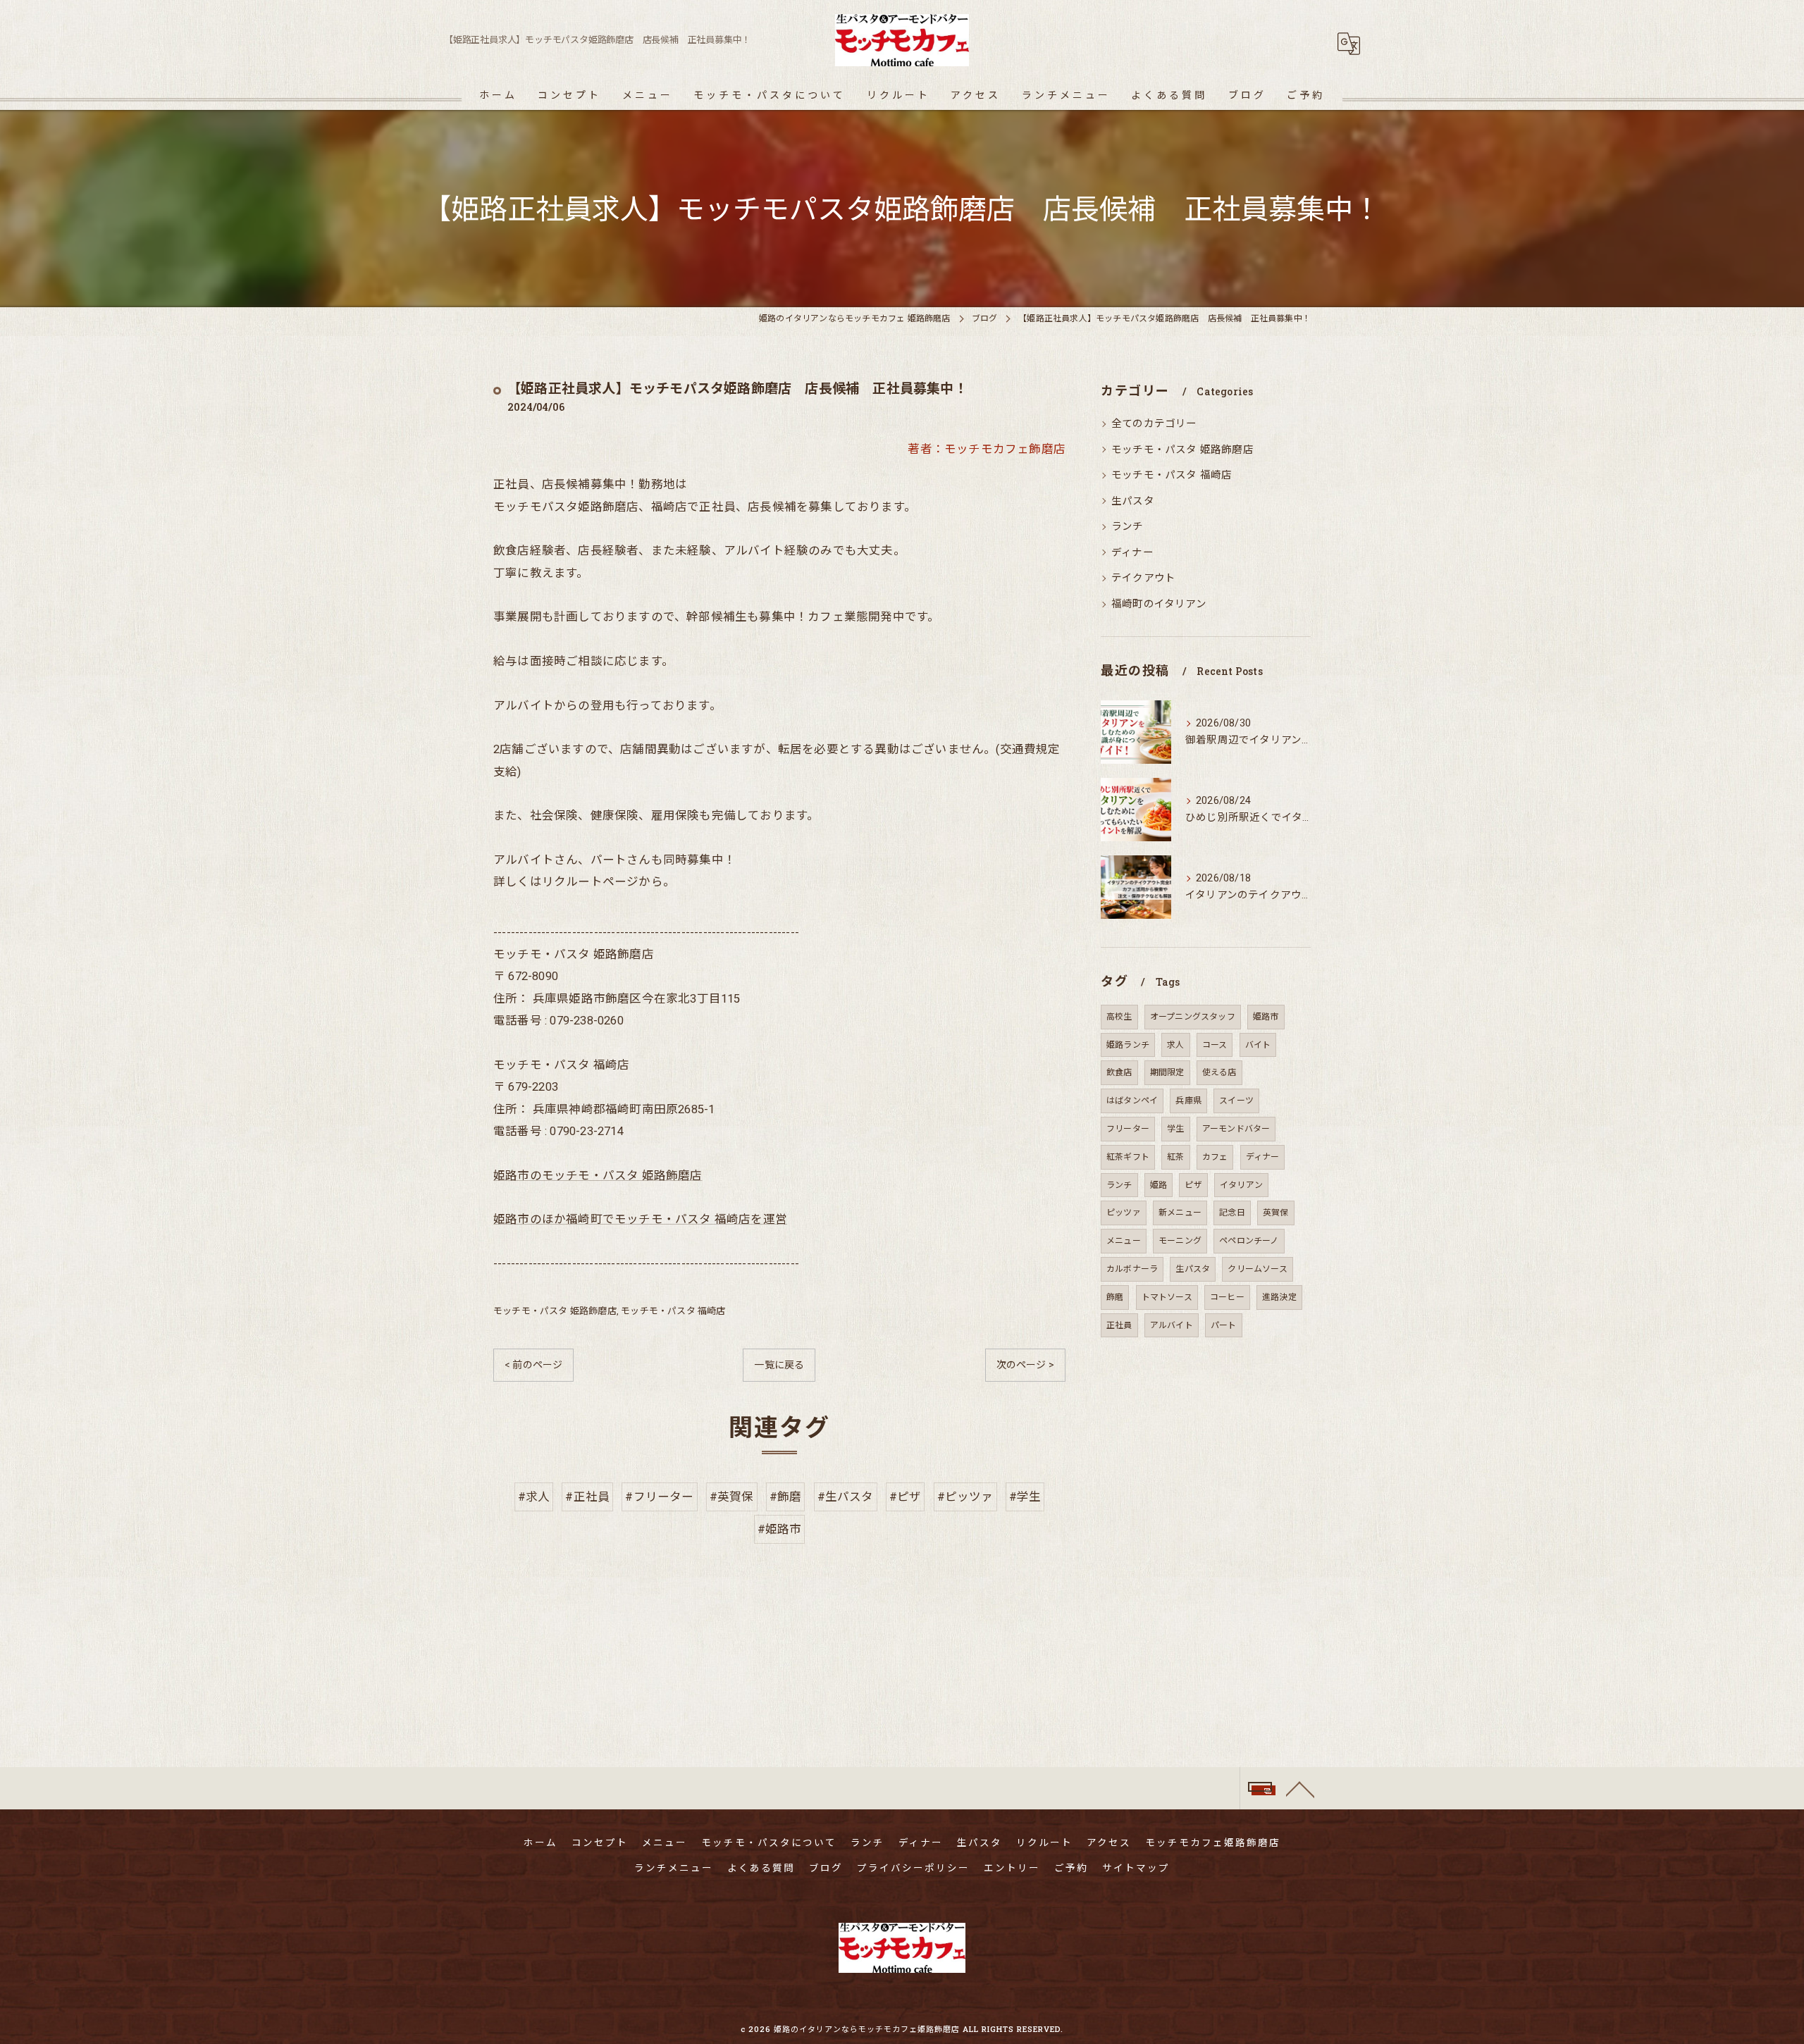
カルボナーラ (1132, 1269)
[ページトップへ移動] (1300, 1788)
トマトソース (1167, 1297)
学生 (1175, 1129)
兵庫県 (1188, 1101)
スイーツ (1236, 1101)
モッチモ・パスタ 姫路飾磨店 (555, 1311)
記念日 (1232, 1213)
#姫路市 (780, 1529)
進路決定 (1279, 1297)
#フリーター (659, 1497)
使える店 (1219, 1072)
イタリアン (1241, 1185)
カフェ (1215, 1157)
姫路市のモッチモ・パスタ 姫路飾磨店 (598, 1176)
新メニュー (1180, 1213)
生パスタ (1133, 501)
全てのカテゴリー (1154, 424)
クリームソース (1257, 1269)
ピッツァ (1124, 1213)
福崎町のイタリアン (1159, 604)
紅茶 (1175, 1157)
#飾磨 (786, 1497)
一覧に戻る (779, 1365)
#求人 (534, 1497)
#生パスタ (846, 1497)
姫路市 (1266, 1017)
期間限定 (1167, 1072)
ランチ (1127, 527)
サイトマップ (1136, 1868)
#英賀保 (732, 1497)
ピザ (1193, 1185)
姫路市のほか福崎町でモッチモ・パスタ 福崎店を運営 (640, 1219)
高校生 (1119, 1017)
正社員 (1119, 1325)
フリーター (1128, 1129)
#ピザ (906, 1497)
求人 (1175, 1045)
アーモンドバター (1236, 1129)
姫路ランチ (1128, 1045)
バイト (1258, 1045)
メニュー (1124, 1241)
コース (1215, 1045)
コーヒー (1227, 1297)
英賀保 (1276, 1213)
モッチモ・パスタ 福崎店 (673, 1311)
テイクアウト (1143, 578)
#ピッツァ (965, 1497)
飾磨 (1115, 1297)
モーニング (1180, 1241)
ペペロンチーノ (1249, 1241)
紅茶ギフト (1128, 1157)
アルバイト (1172, 1325)
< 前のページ (533, 1365)
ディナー (1132, 553)
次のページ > (1025, 1365)
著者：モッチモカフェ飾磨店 (987, 449)
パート (1224, 1325)
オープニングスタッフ (1193, 1017)
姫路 (1159, 1185)
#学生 (1025, 1497)
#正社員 (587, 1497)
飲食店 (1119, 1072)
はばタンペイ (1132, 1101)
